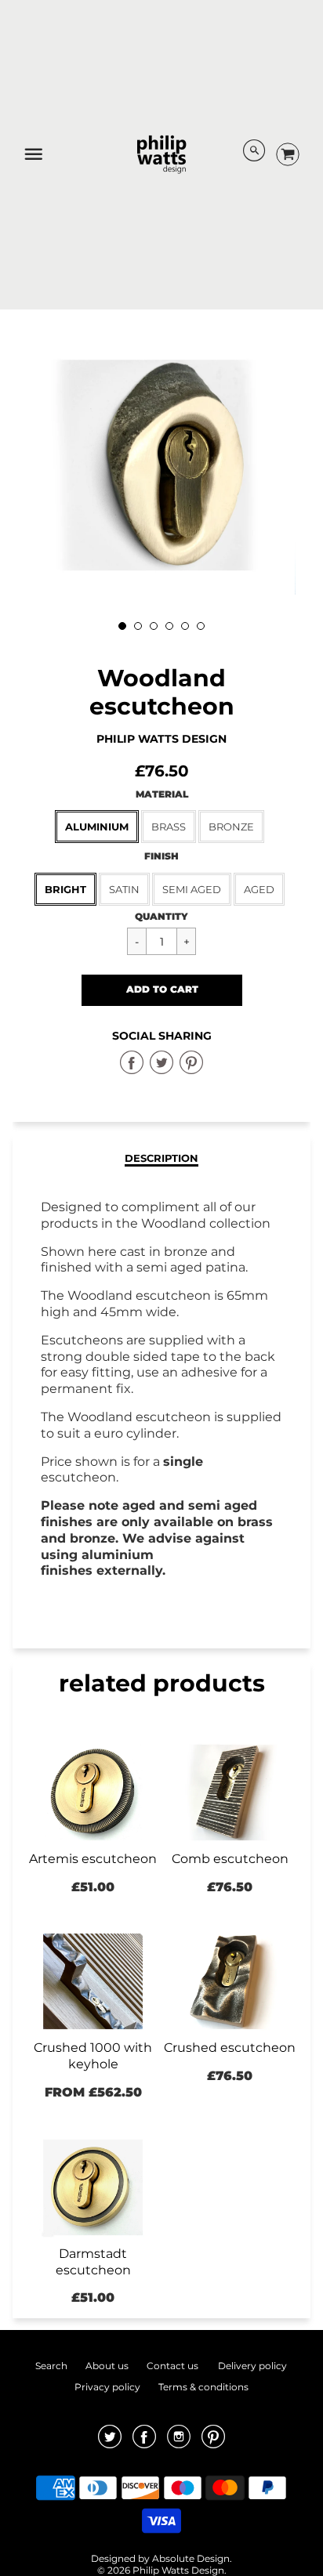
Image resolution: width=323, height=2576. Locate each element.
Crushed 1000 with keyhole (93, 2056)
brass (169, 827)
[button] (162, 990)
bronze (231, 827)
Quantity (161, 916)
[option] (161, 465)
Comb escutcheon (230, 1859)
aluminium (97, 827)
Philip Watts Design (161, 739)
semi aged (192, 889)
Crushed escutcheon (230, 2048)
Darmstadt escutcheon (93, 2262)
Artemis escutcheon (93, 1859)
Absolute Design (191, 2558)
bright (65, 889)
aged (259, 889)
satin (124, 889)
